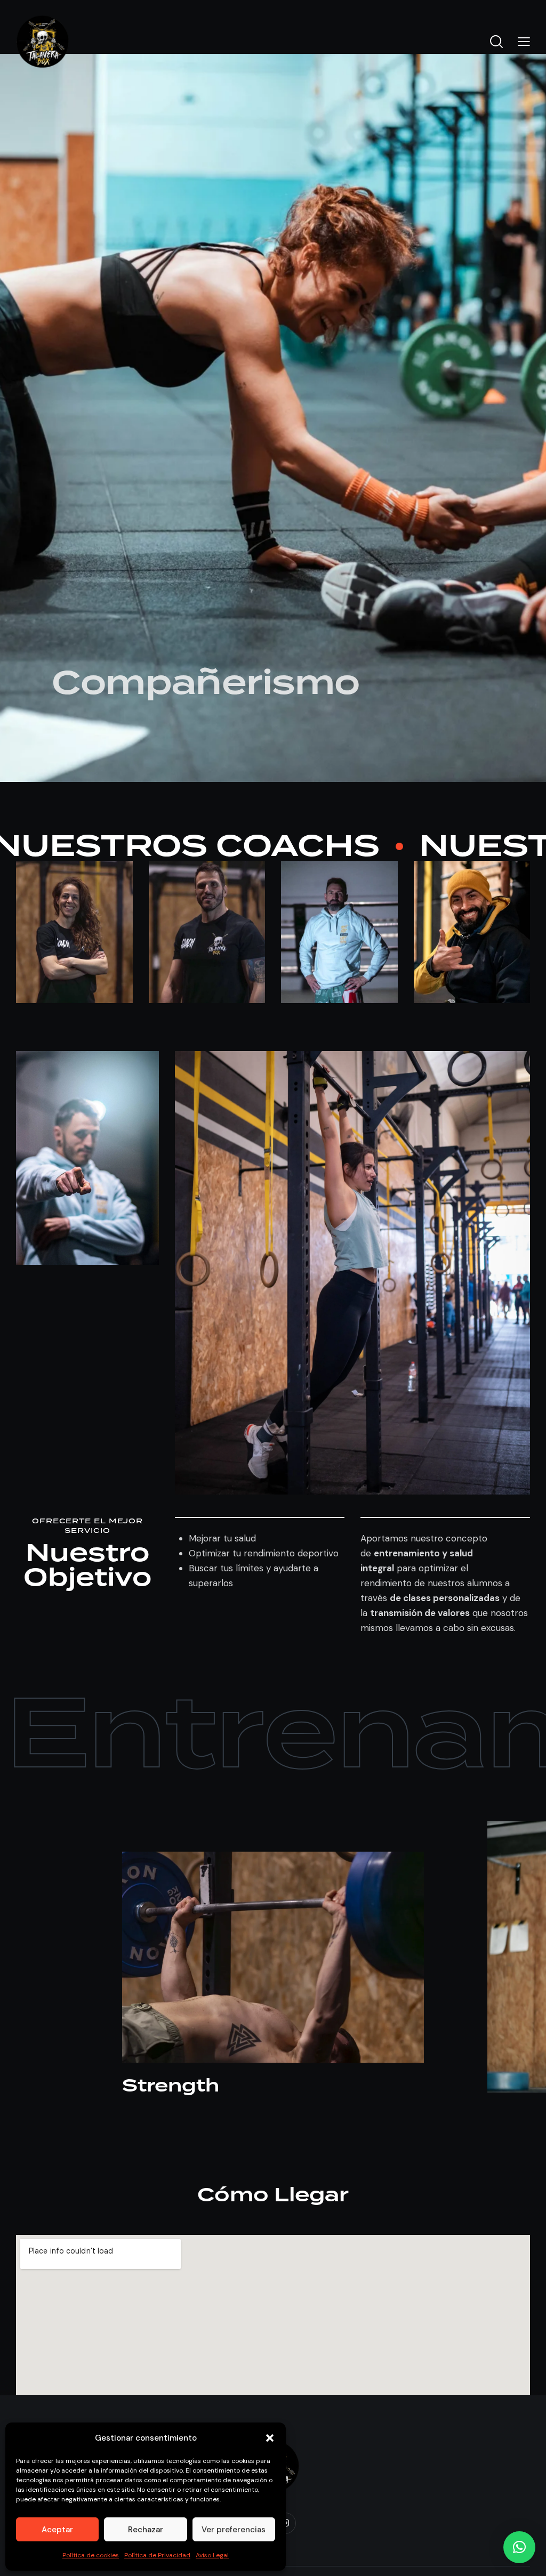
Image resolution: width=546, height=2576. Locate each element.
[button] (270, 2438)
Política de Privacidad (157, 2555)
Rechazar (146, 2530)
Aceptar (57, 2530)
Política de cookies (91, 2555)
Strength (171, 2087)
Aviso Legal (212, 2555)
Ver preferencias (234, 2530)
